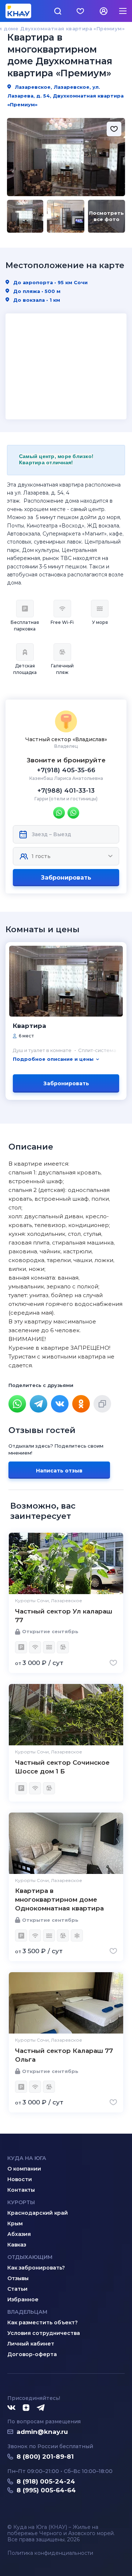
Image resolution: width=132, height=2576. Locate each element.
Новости (20, 2179)
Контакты (21, 2190)
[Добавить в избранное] (114, 129)
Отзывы (18, 2278)
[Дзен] (26, 2408)
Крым (15, 2223)
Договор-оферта (32, 2354)
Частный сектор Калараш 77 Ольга (64, 2055)
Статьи (17, 2289)
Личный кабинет (31, 2344)
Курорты (21, 2202)
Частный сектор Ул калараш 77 (64, 1616)
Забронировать (66, 878)
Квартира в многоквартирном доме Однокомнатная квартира (59, 1899)
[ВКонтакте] (60, 1404)
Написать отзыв (59, 1471)
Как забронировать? (36, 2268)
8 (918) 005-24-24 (46, 2481)
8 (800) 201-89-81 (45, 2457)
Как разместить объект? (43, 2322)
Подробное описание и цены (53, 1059)
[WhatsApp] (17, 1404)
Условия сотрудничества (44, 2333)
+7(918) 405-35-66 (66, 770)
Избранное (23, 2299)
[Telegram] (38, 1404)
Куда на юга (27, 2158)
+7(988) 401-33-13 (66, 790)
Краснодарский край (38, 2213)
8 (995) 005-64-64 (46, 2490)
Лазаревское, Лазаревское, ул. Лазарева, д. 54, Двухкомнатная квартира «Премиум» (65, 96)
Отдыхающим (30, 2257)
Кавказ (17, 2245)
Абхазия (19, 2234)
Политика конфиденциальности (50, 2553)
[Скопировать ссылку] (102, 1404)
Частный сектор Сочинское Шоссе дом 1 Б (62, 1767)
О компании (24, 2169)
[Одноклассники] (81, 1404)
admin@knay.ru (42, 2432)
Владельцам (27, 2312)
